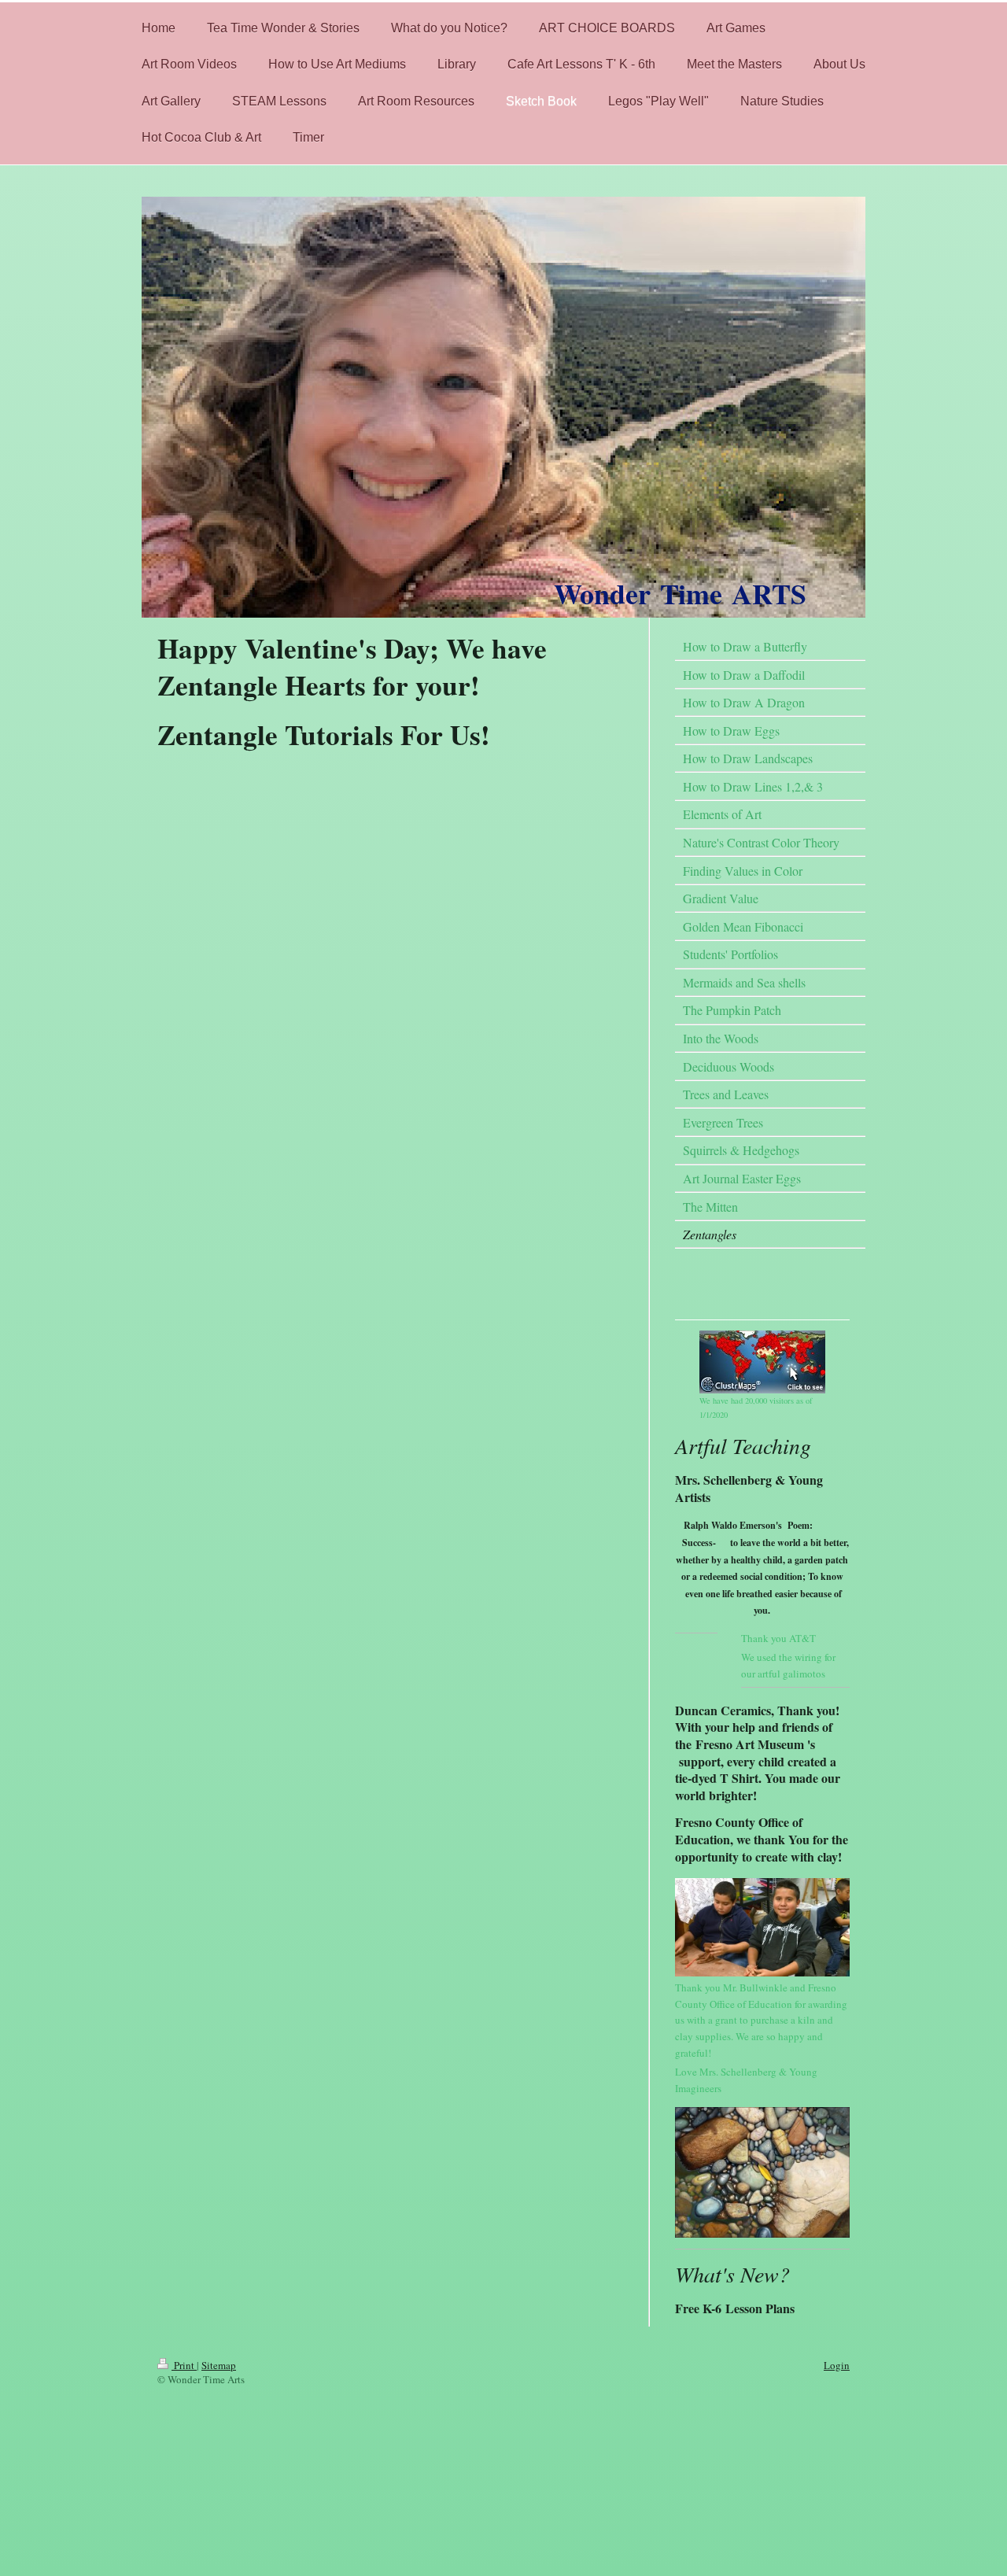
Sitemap (219, 2365)
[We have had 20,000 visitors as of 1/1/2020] (762, 1362)
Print (184, 2365)
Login (837, 2365)
